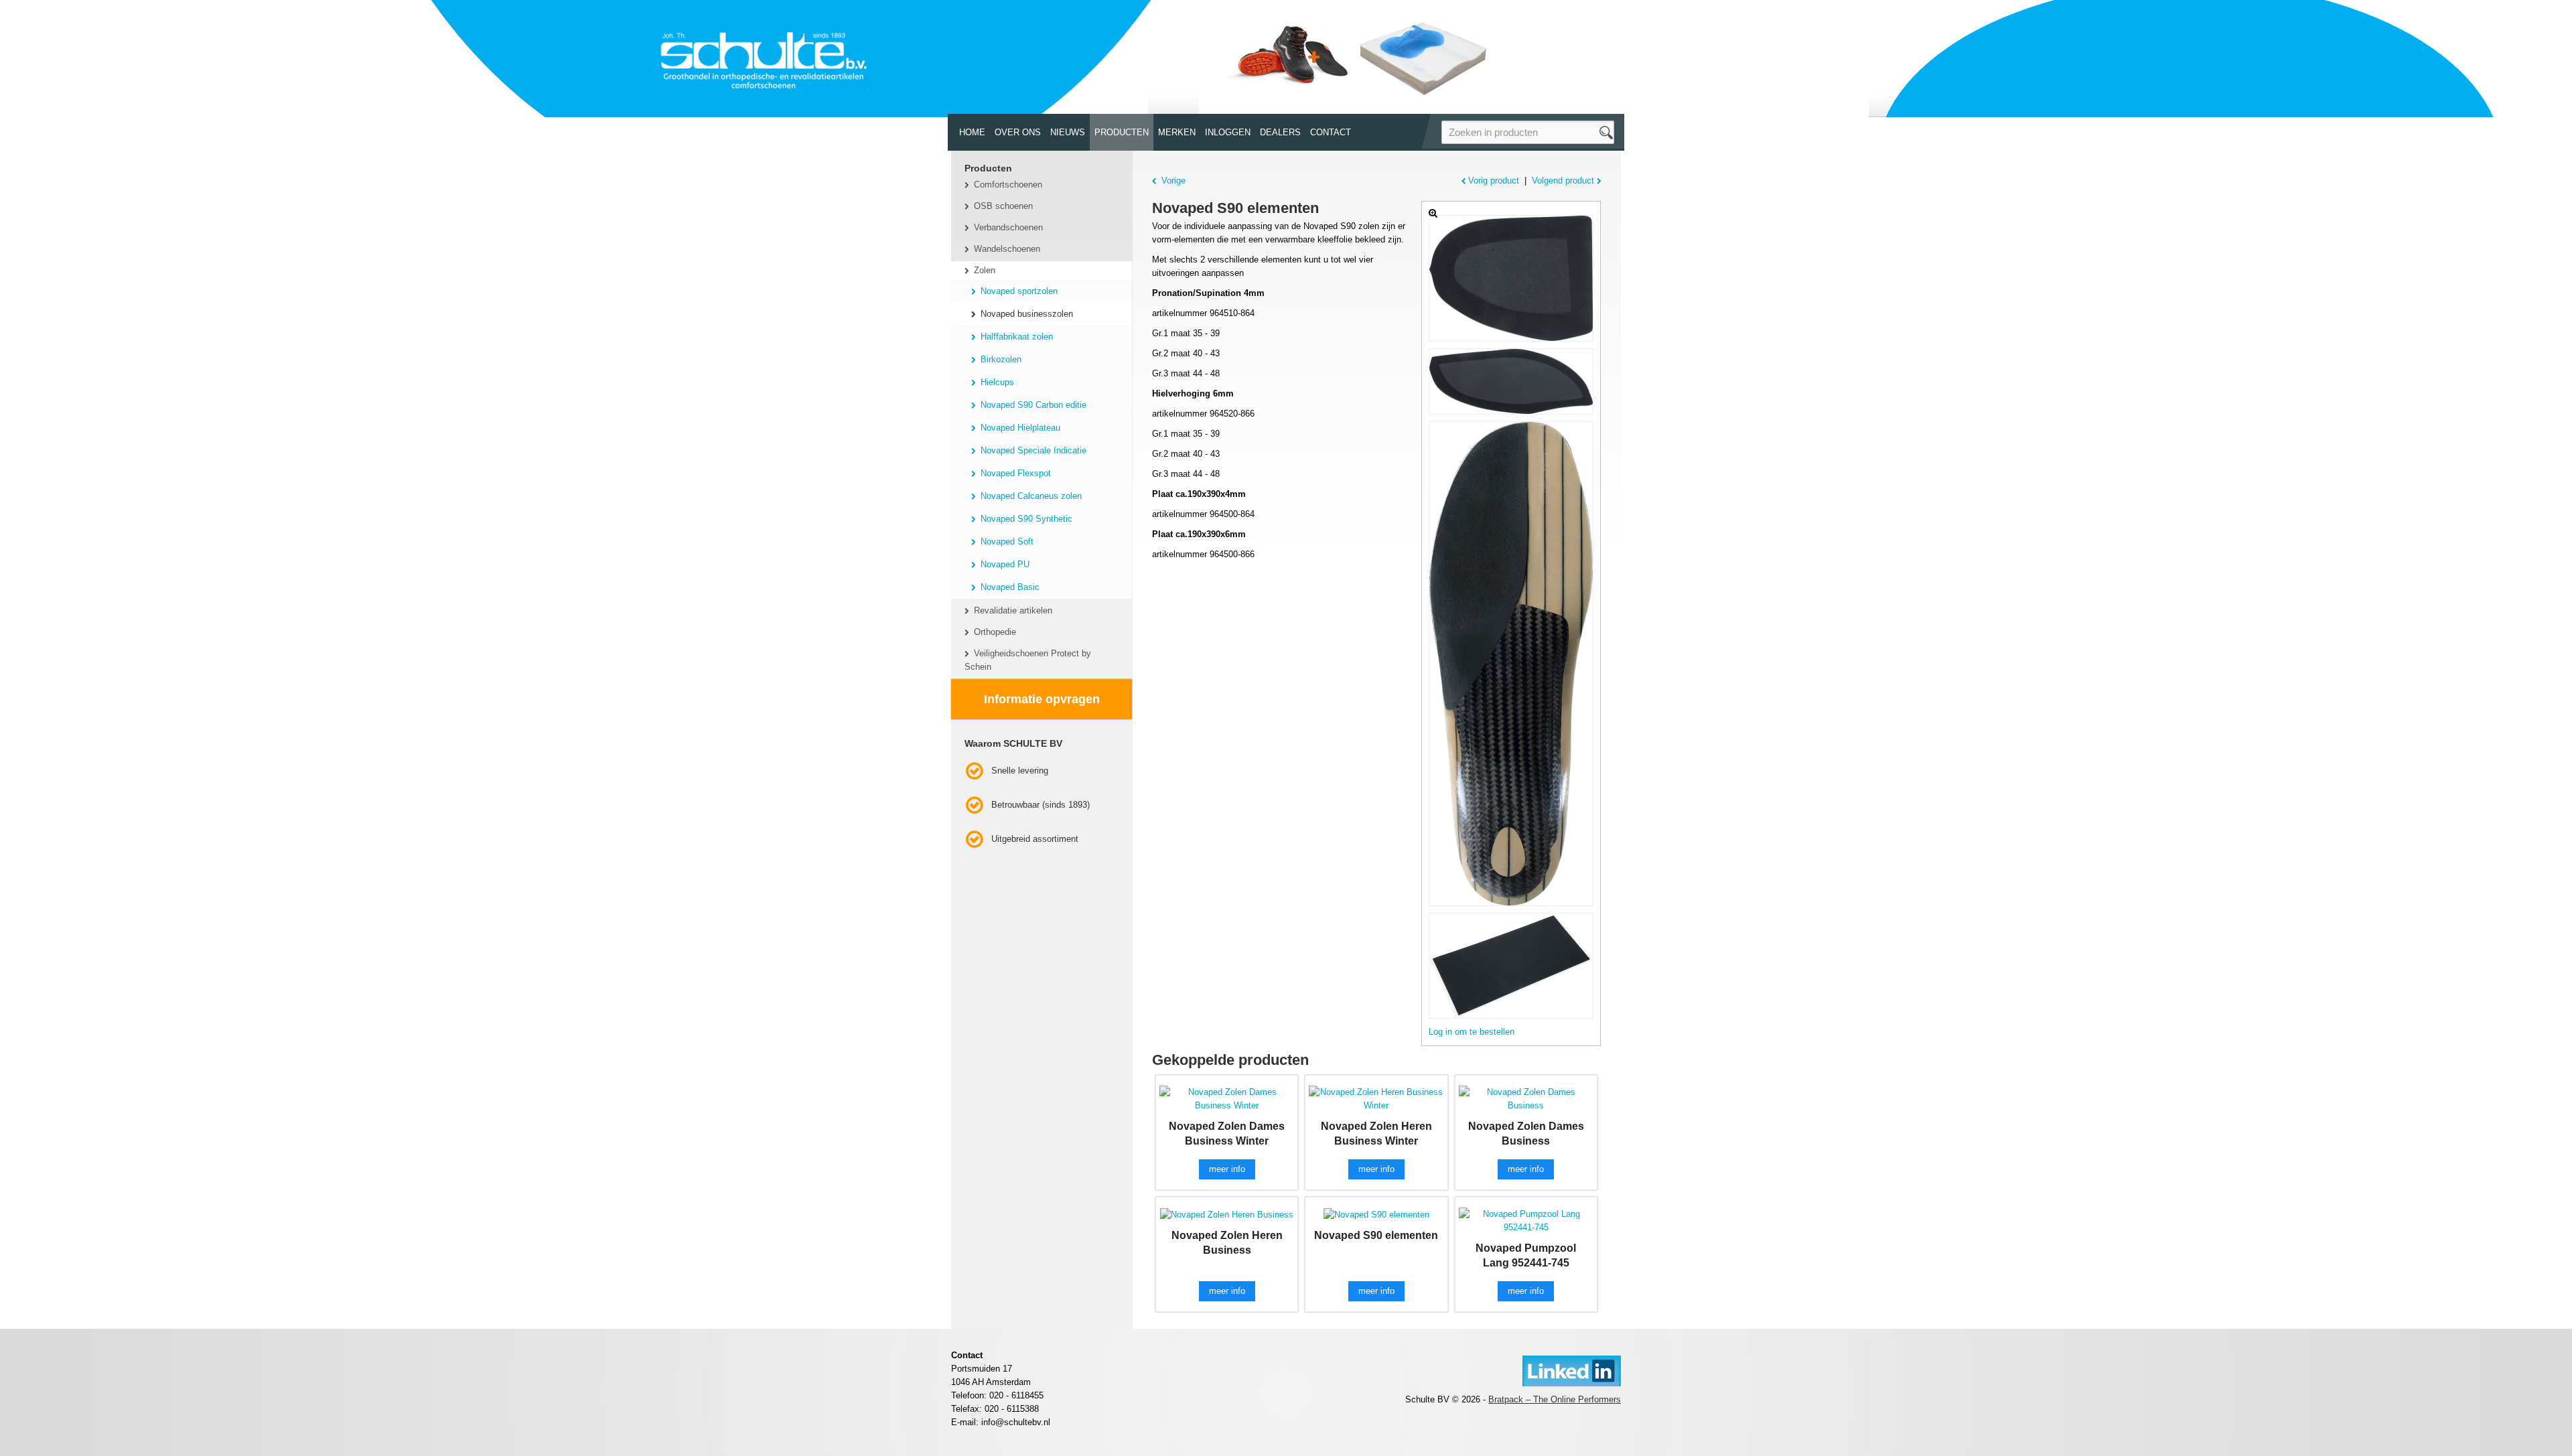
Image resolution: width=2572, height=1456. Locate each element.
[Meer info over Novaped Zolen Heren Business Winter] (1376, 1099)
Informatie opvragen (1042, 699)
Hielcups (997, 382)
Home (972, 132)
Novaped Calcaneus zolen (1031, 496)
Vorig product (1494, 180)
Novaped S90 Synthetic (1026, 519)
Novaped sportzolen (1019, 291)
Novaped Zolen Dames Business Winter (1227, 1134)
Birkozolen (1001, 359)
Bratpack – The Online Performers (1555, 1399)
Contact (1331, 132)
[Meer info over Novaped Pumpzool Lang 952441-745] (1526, 1221)
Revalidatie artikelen (1013, 610)
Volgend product (1563, 180)
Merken (1177, 132)
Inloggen (1228, 132)
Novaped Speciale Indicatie (1033, 450)
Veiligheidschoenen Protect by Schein (1028, 660)
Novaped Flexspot (1016, 473)
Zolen (985, 270)
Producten (1122, 132)
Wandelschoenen (1007, 249)
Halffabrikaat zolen (1017, 337)
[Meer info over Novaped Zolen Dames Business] (1526, 1099)
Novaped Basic (1010, 587)
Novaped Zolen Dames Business (1526, 1134)
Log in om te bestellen (1472, 1032)
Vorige (1173, 180)
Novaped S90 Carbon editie (1033, 405)
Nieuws (1068, 132)
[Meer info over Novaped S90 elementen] (1376, 1214)
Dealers (1280, 132)
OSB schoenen (1003, 206)
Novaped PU (1005, 564)
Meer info (1227, 1169)
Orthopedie (995, 632)
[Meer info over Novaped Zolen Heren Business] (1227, 1214)
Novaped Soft (1007, 541)
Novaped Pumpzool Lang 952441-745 (1526, 1255)
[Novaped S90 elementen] (1511, 278)
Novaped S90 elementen (1376, 1235)
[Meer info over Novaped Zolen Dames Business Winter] (1227, 1099)
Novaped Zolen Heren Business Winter (1376, 1134)
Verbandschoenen (1008, 227)
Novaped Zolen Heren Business (1227, 1243)
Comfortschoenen (1008, 185)
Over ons (1018, 132)
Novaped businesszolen (1027, 314)
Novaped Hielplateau (1020, 428)
